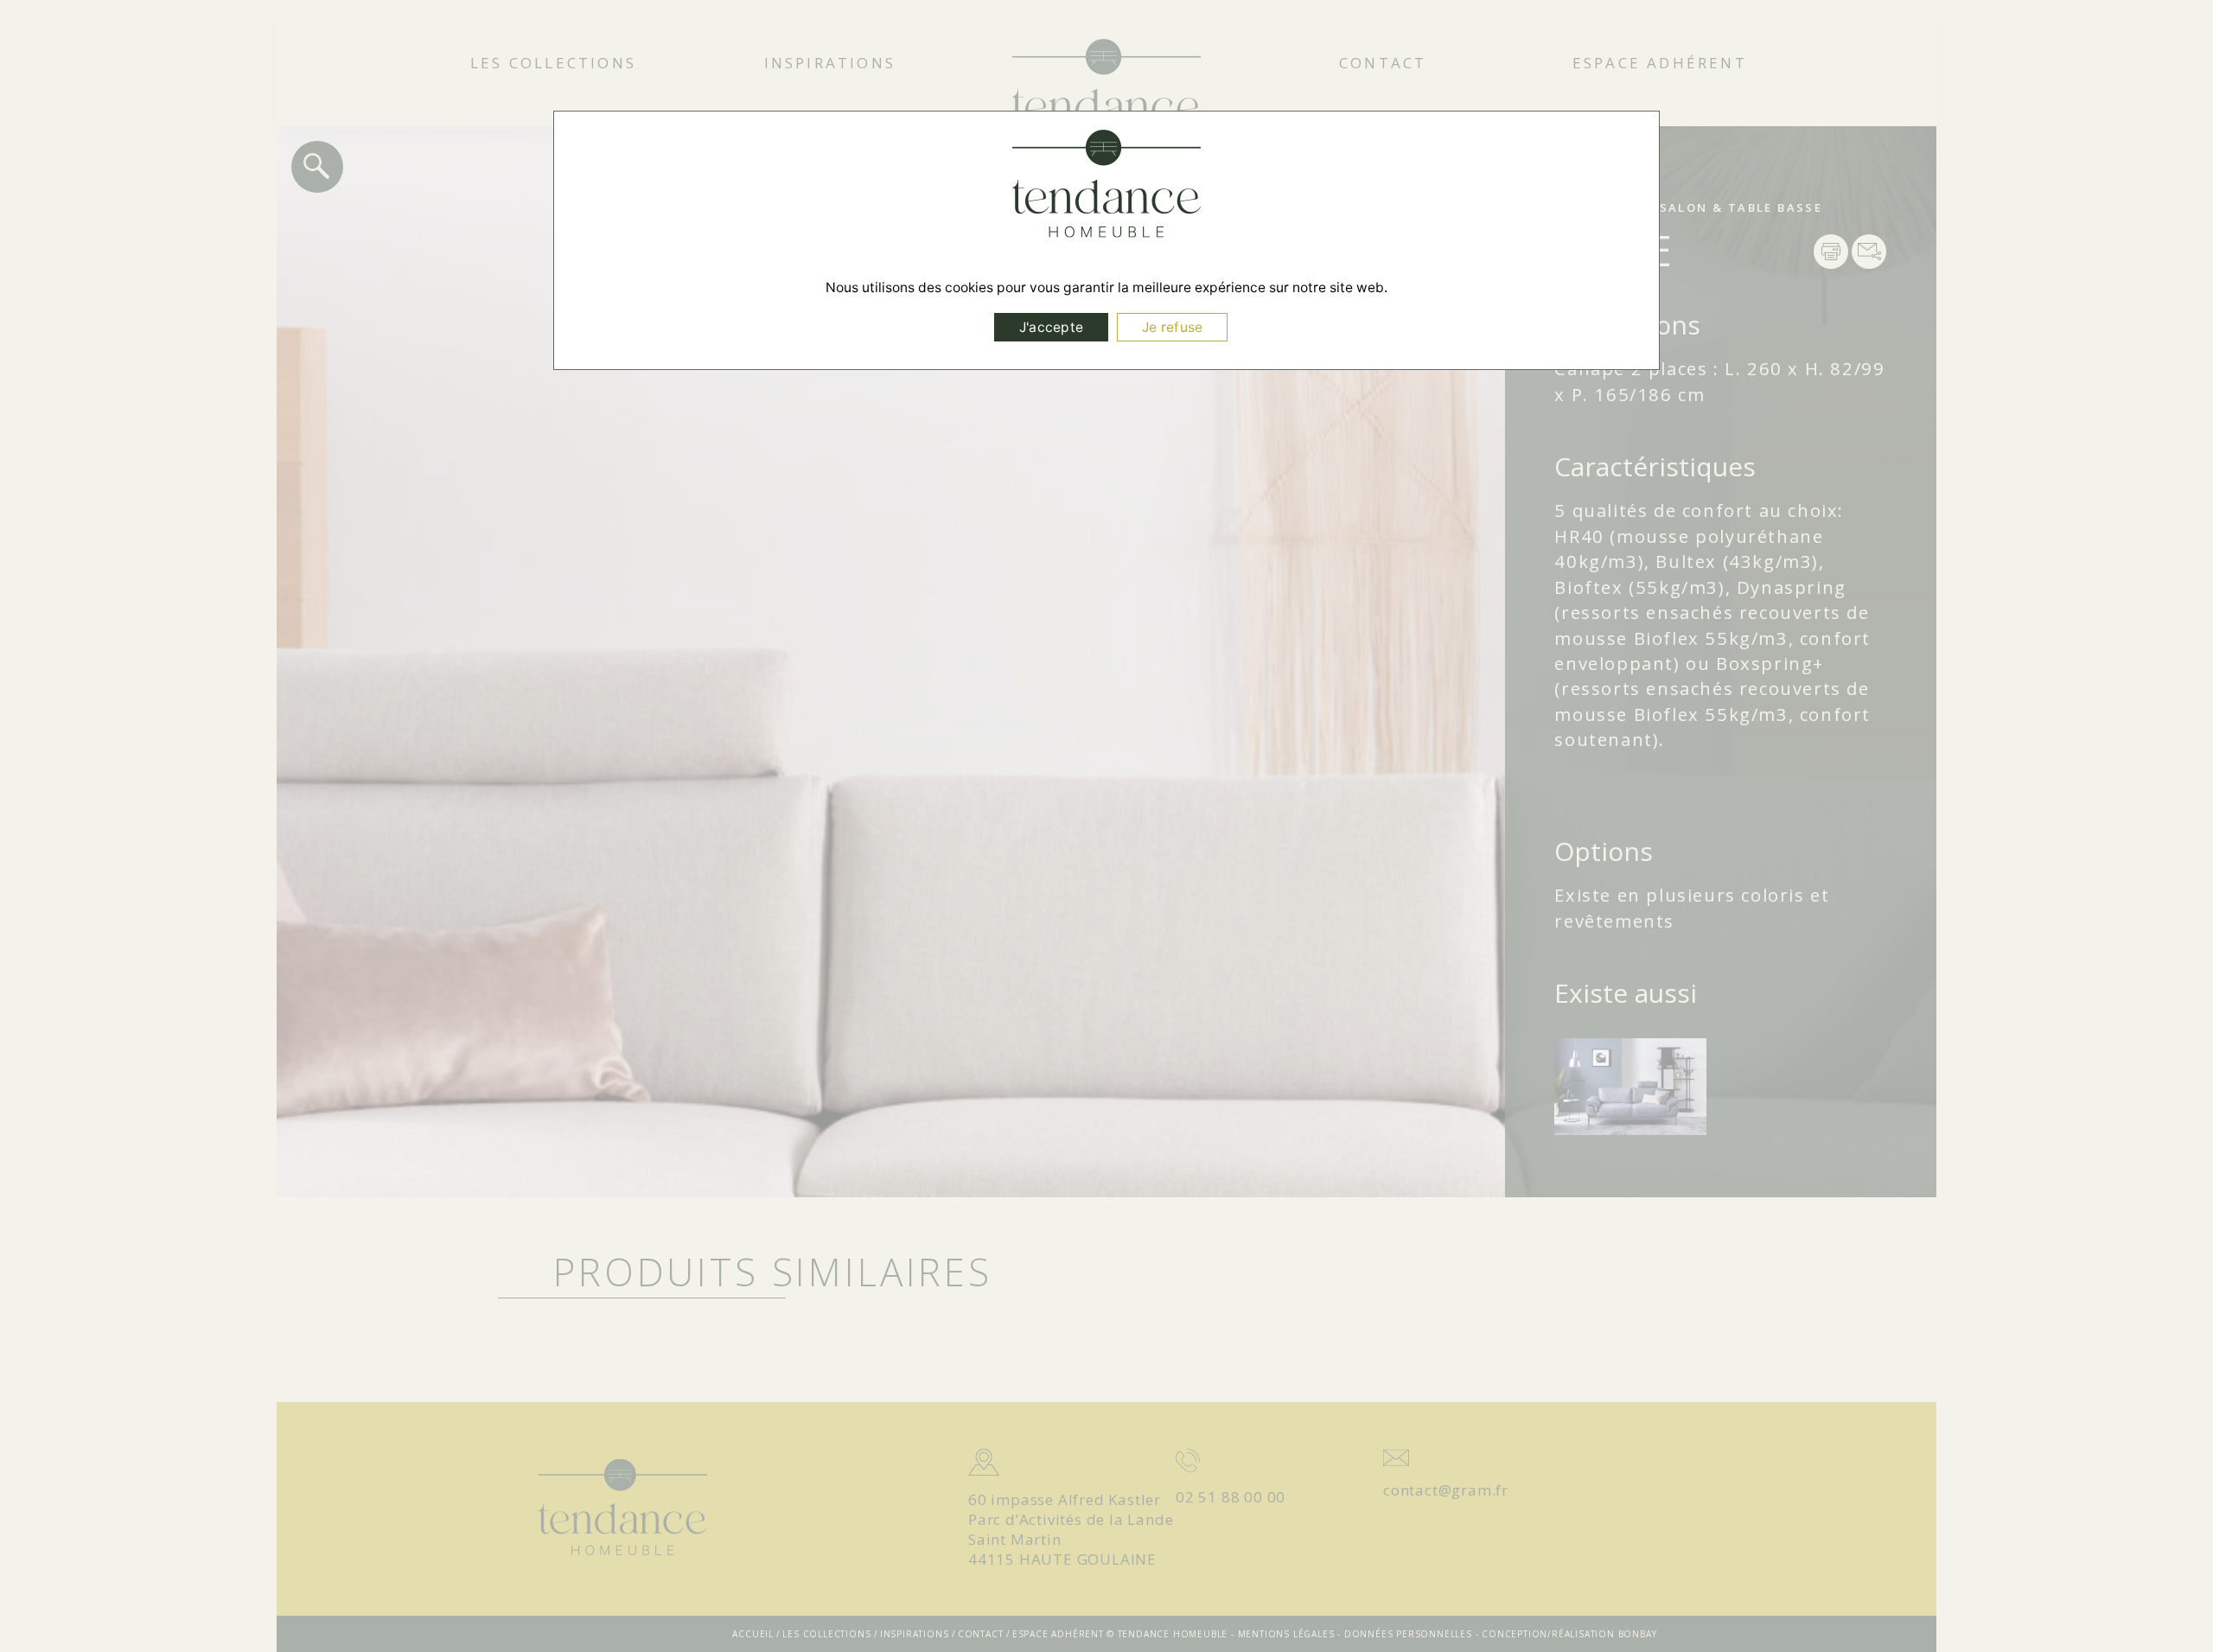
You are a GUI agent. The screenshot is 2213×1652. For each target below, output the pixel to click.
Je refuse (1172, 327)
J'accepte (1051, 327)
